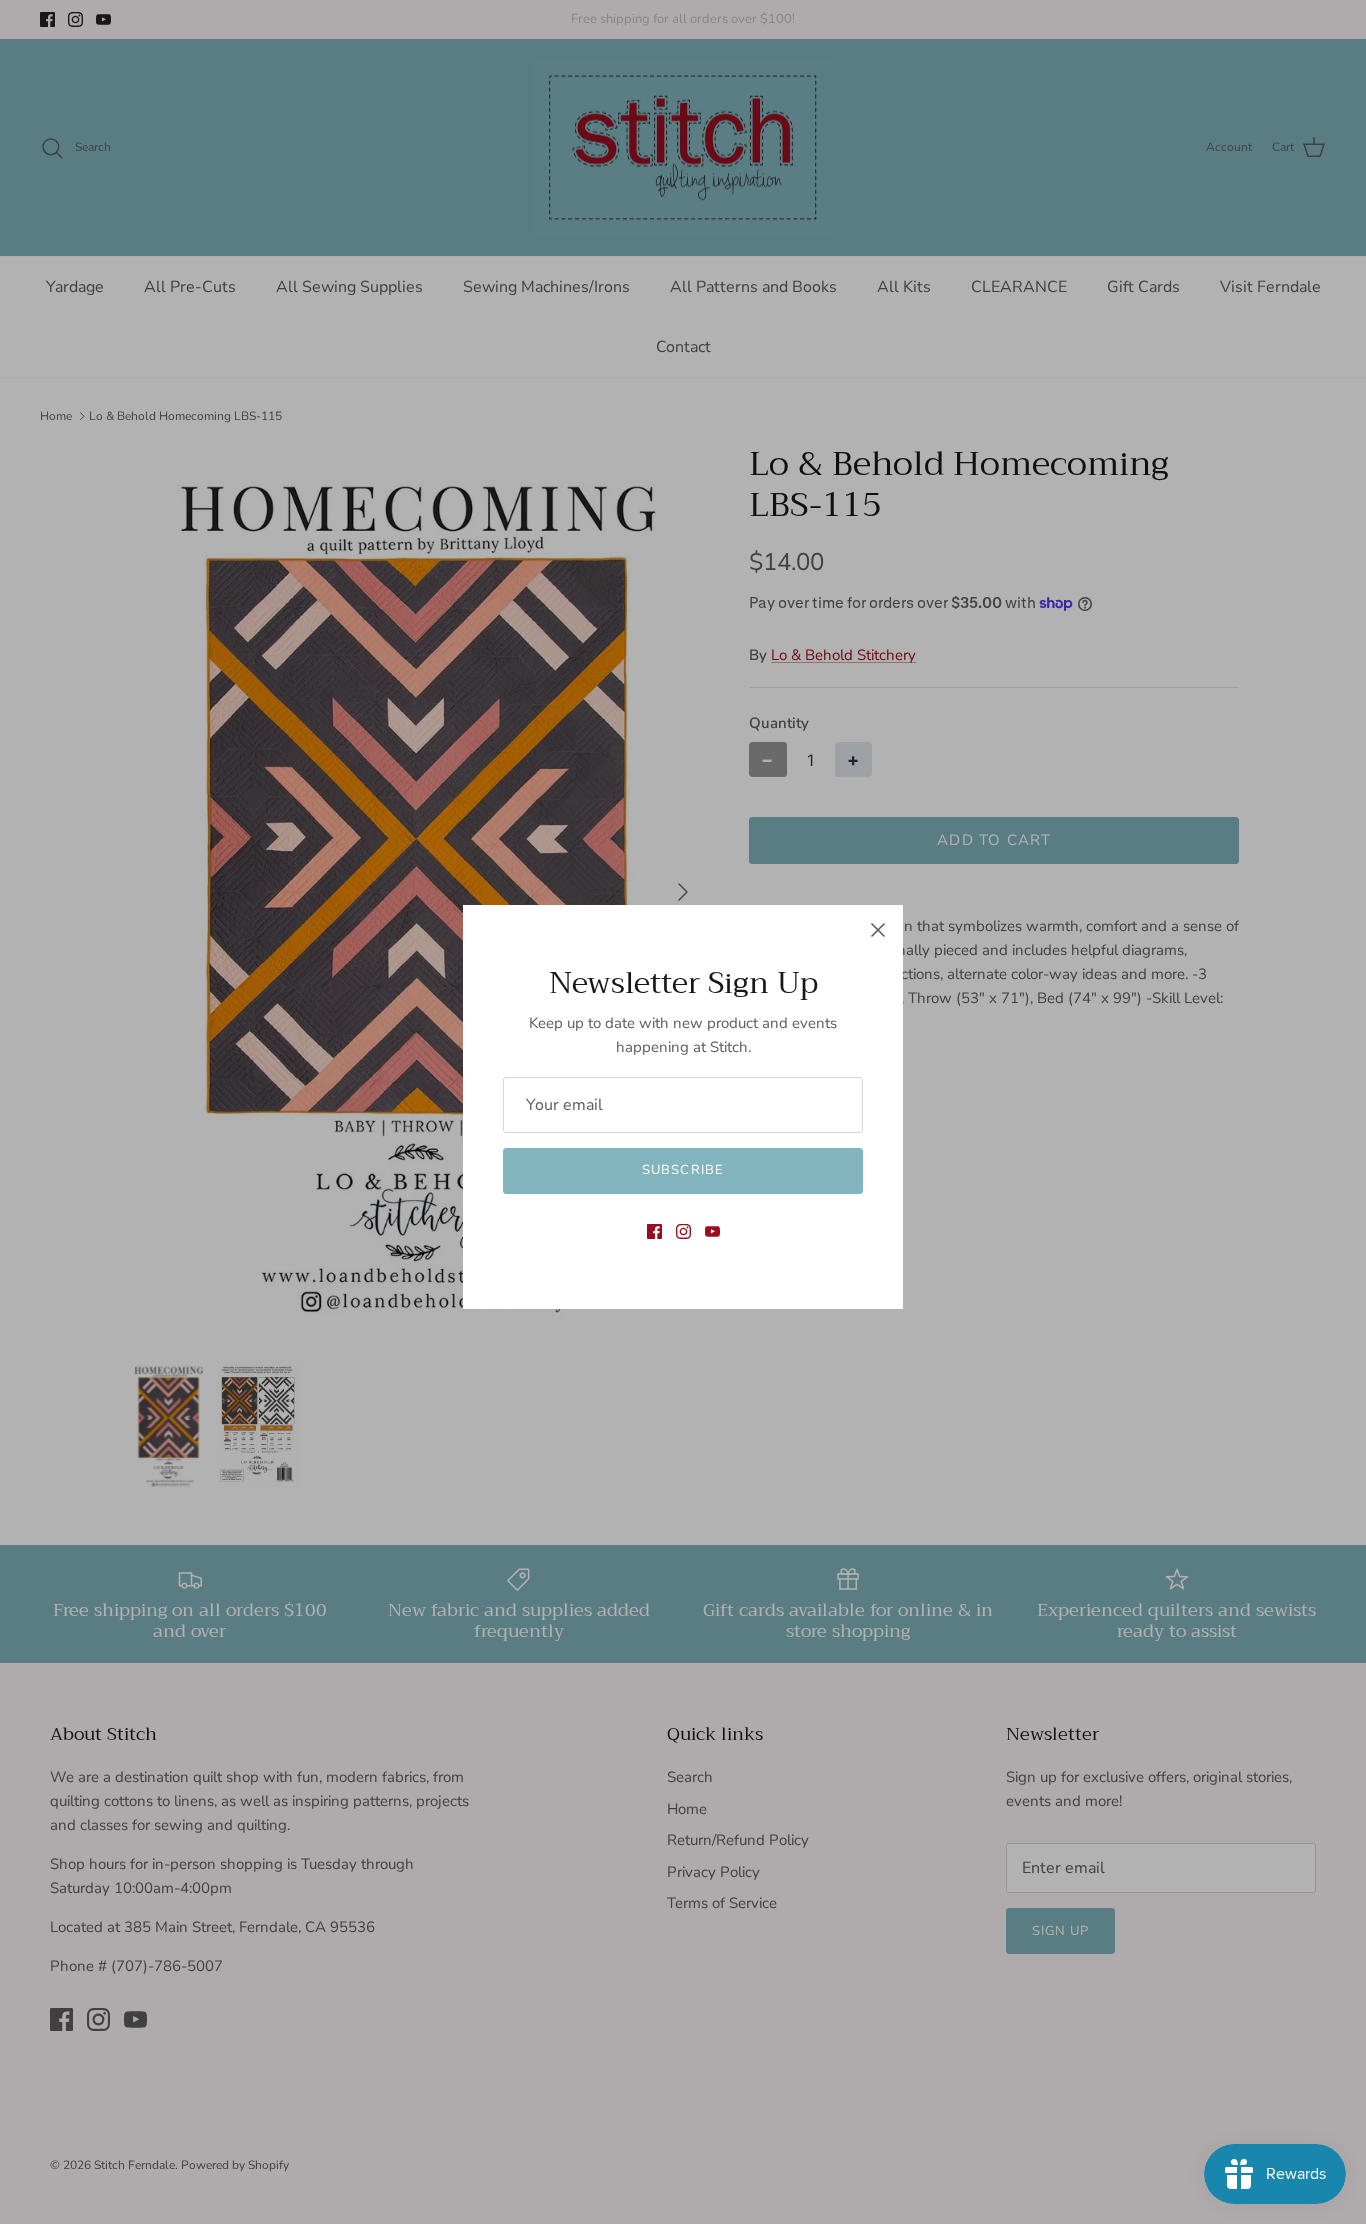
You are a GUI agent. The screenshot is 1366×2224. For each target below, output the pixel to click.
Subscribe (682, 1170)
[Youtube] (712, 1231)
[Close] (878, 930)
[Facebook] (654, 1231)
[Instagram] (683, 1231)
